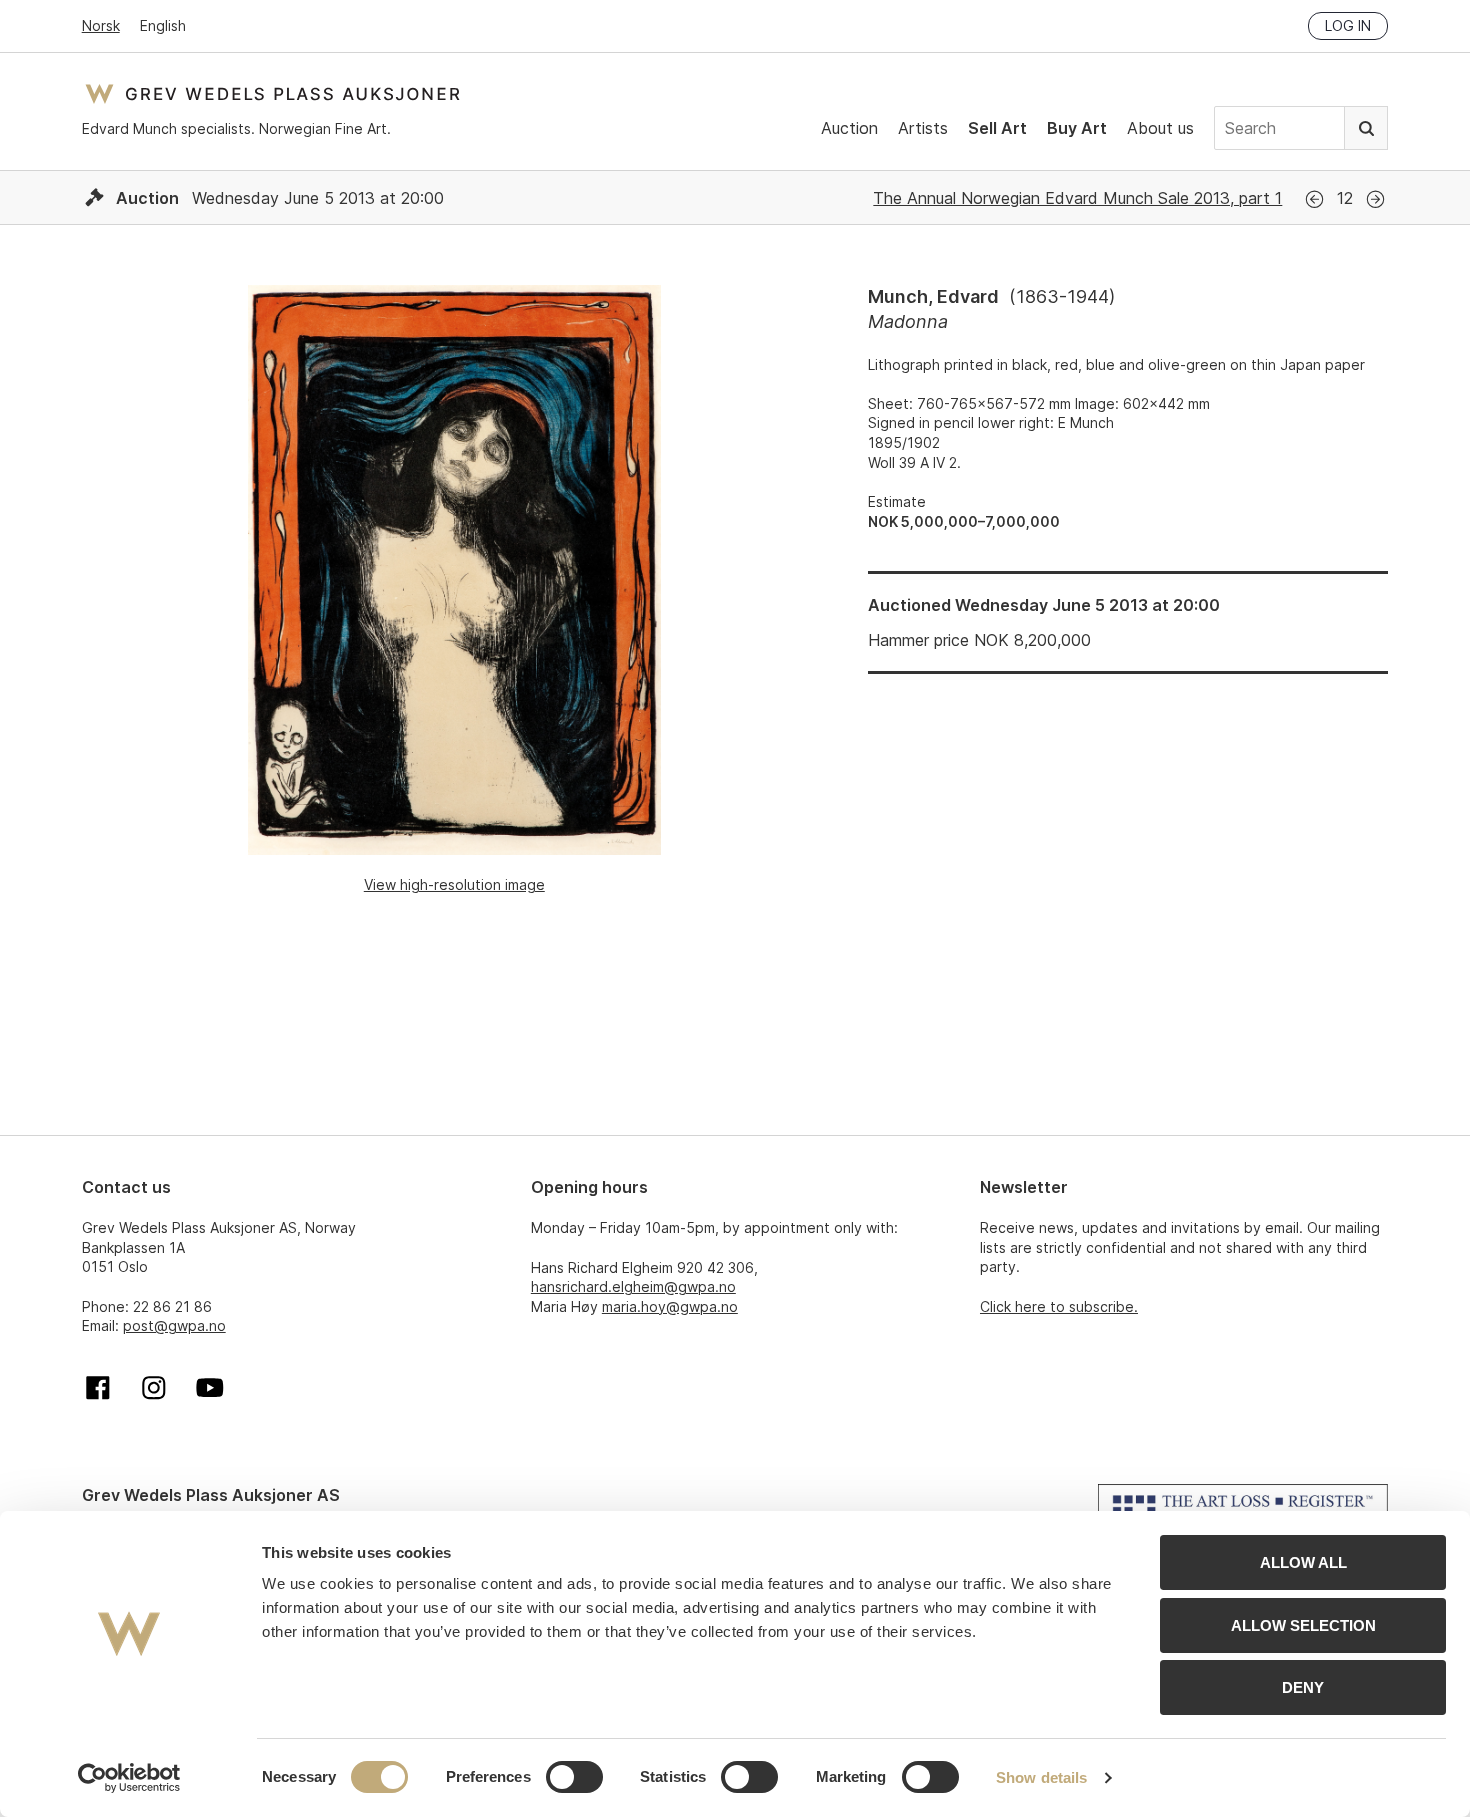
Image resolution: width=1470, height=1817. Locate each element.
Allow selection (1303, 1625)
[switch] (574, 1777)
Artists (923, 128)
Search (1366, 128)
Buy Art (1077, 128)
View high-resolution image (454, 884)
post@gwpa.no (174, 1325)
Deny (1303, 1687)
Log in (1348, 25)
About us (1160, 128)
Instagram (154, 1388)
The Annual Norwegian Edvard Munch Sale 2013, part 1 (1077, 198)
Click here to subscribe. (1059, 1306)
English (163, 25)
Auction (849, 128)
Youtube (210, 1388)
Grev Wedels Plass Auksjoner (272, 93)
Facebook (98, 1388)
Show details (1041, 1777)
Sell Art (997, 128)
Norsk (101, 25)
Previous (1314, 199)
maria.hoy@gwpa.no (670, 1306)
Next (1375, 199)
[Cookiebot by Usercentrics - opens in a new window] (129, 1778)
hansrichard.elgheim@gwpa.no (633, 1286)
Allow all (1303, 1562)
